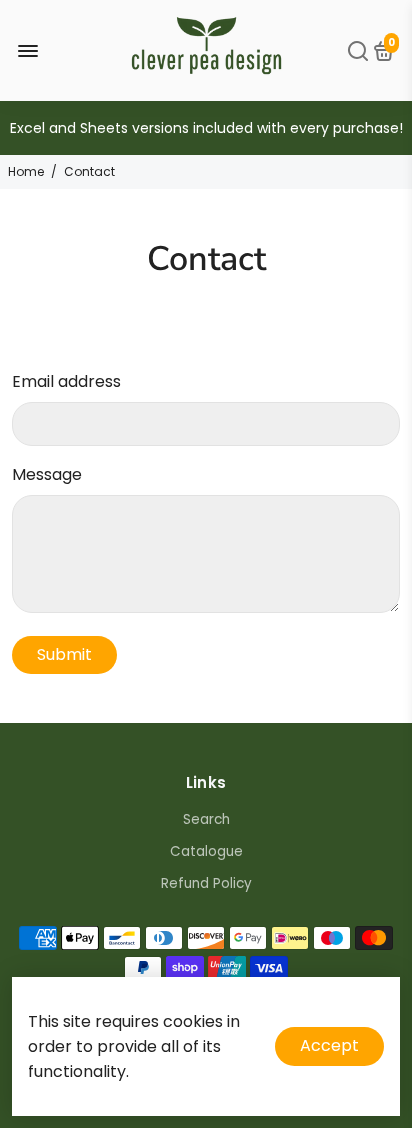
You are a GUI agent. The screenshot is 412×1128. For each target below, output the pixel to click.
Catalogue (206, 851)
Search (206, 819)
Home (26, 171)
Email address (66, 381)
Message (47, 474)
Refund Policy (206, 883)
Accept (329, 1045)
